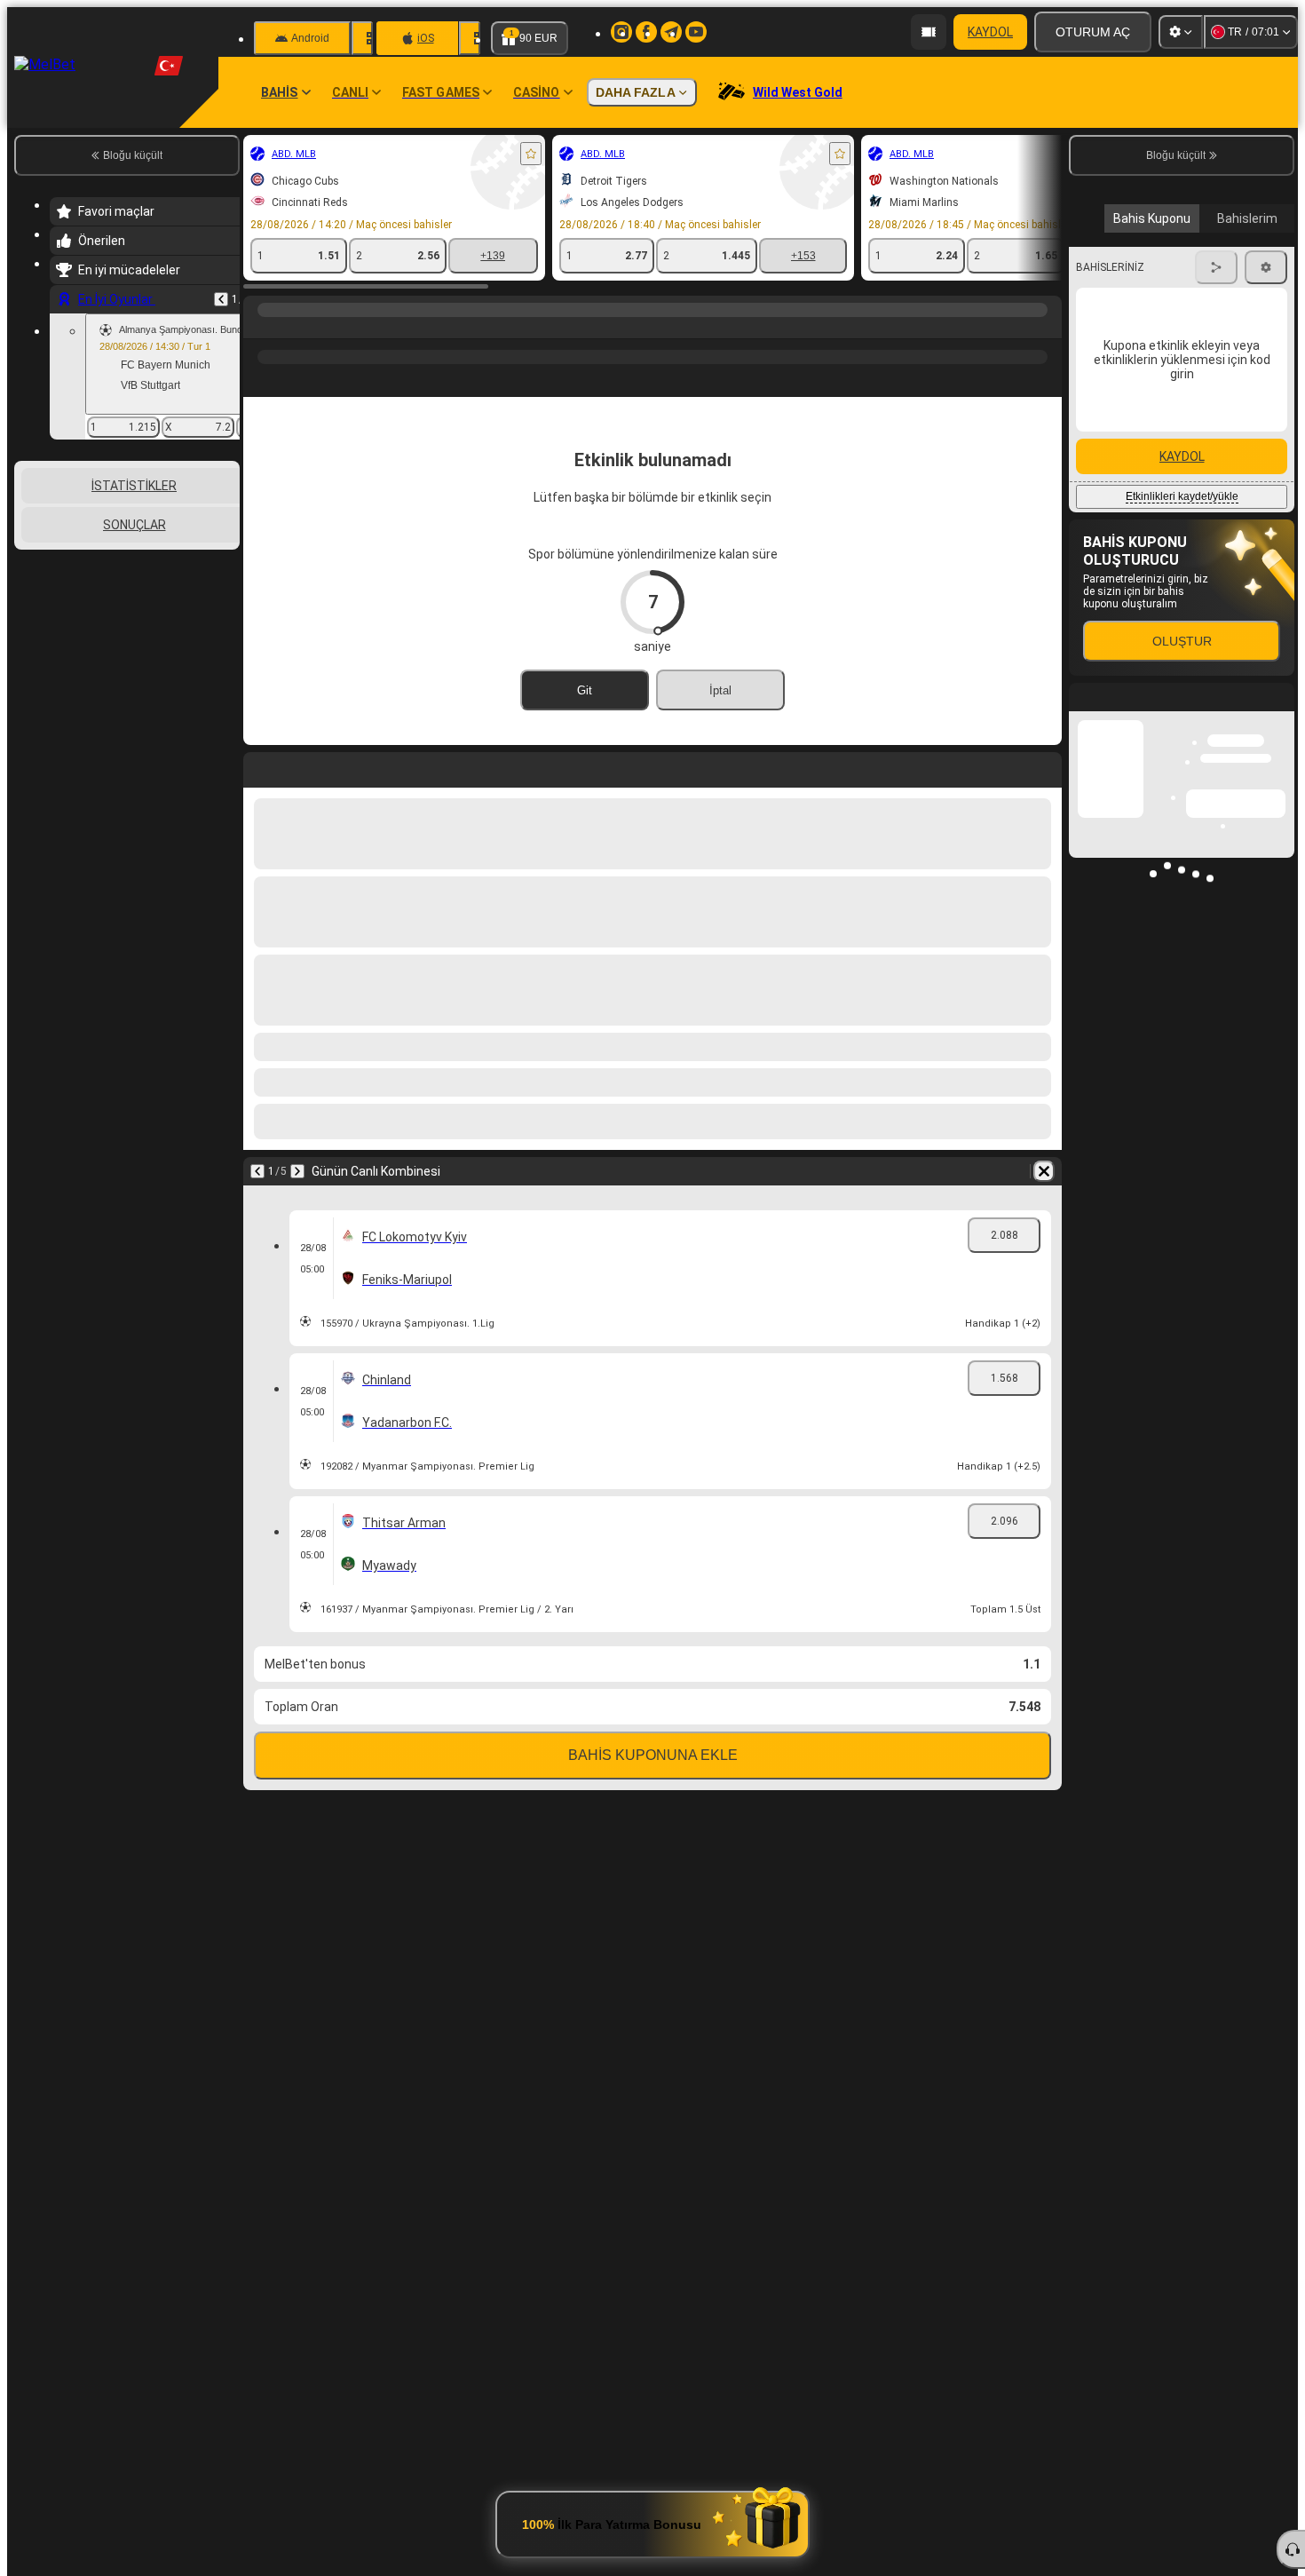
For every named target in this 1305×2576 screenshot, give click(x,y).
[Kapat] (1280, 1034)
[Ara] (1046, 328)
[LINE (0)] (261, 328)
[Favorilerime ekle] (531, 154)
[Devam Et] (297, 1171)
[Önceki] (221, 299)
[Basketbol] (295, 328)
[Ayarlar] (1181, 32)
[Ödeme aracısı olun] (929, 32)
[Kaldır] (1044, 1171)
